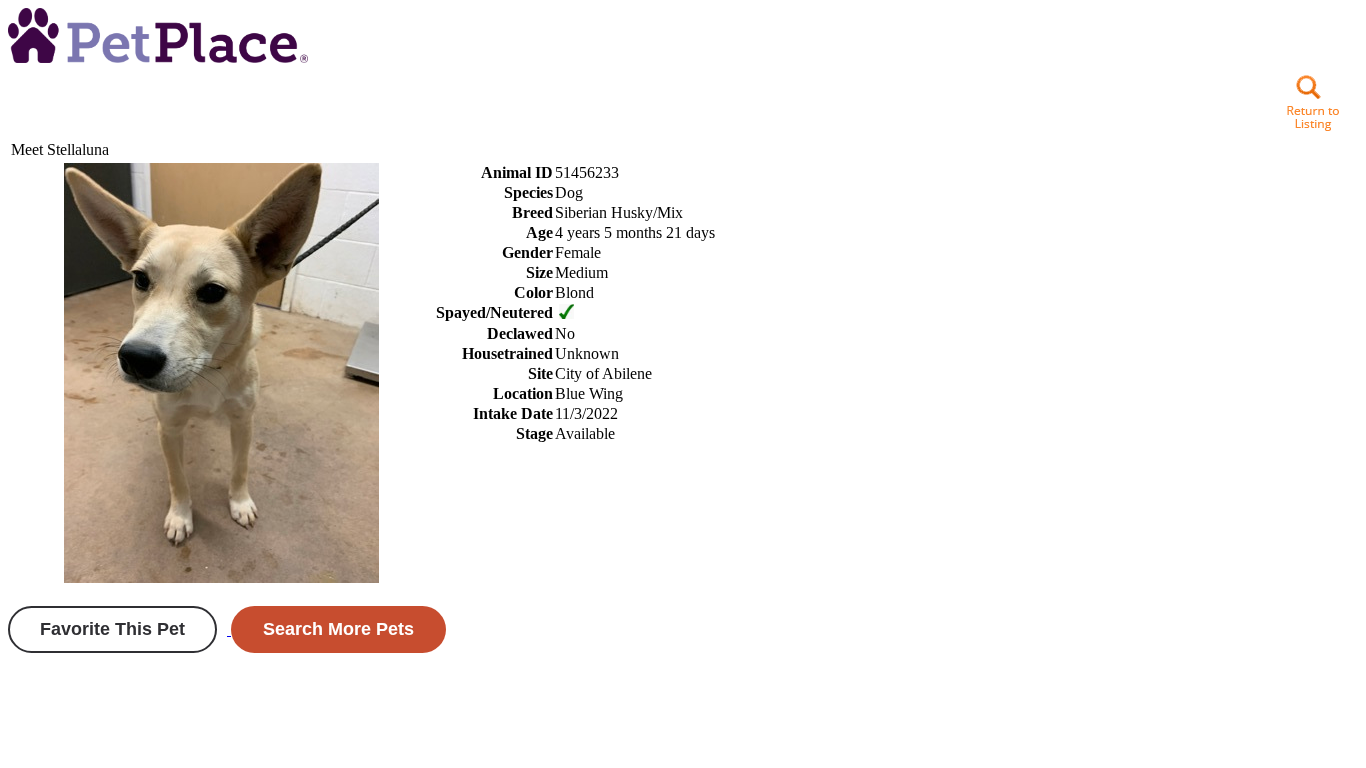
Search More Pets (338, 629)
